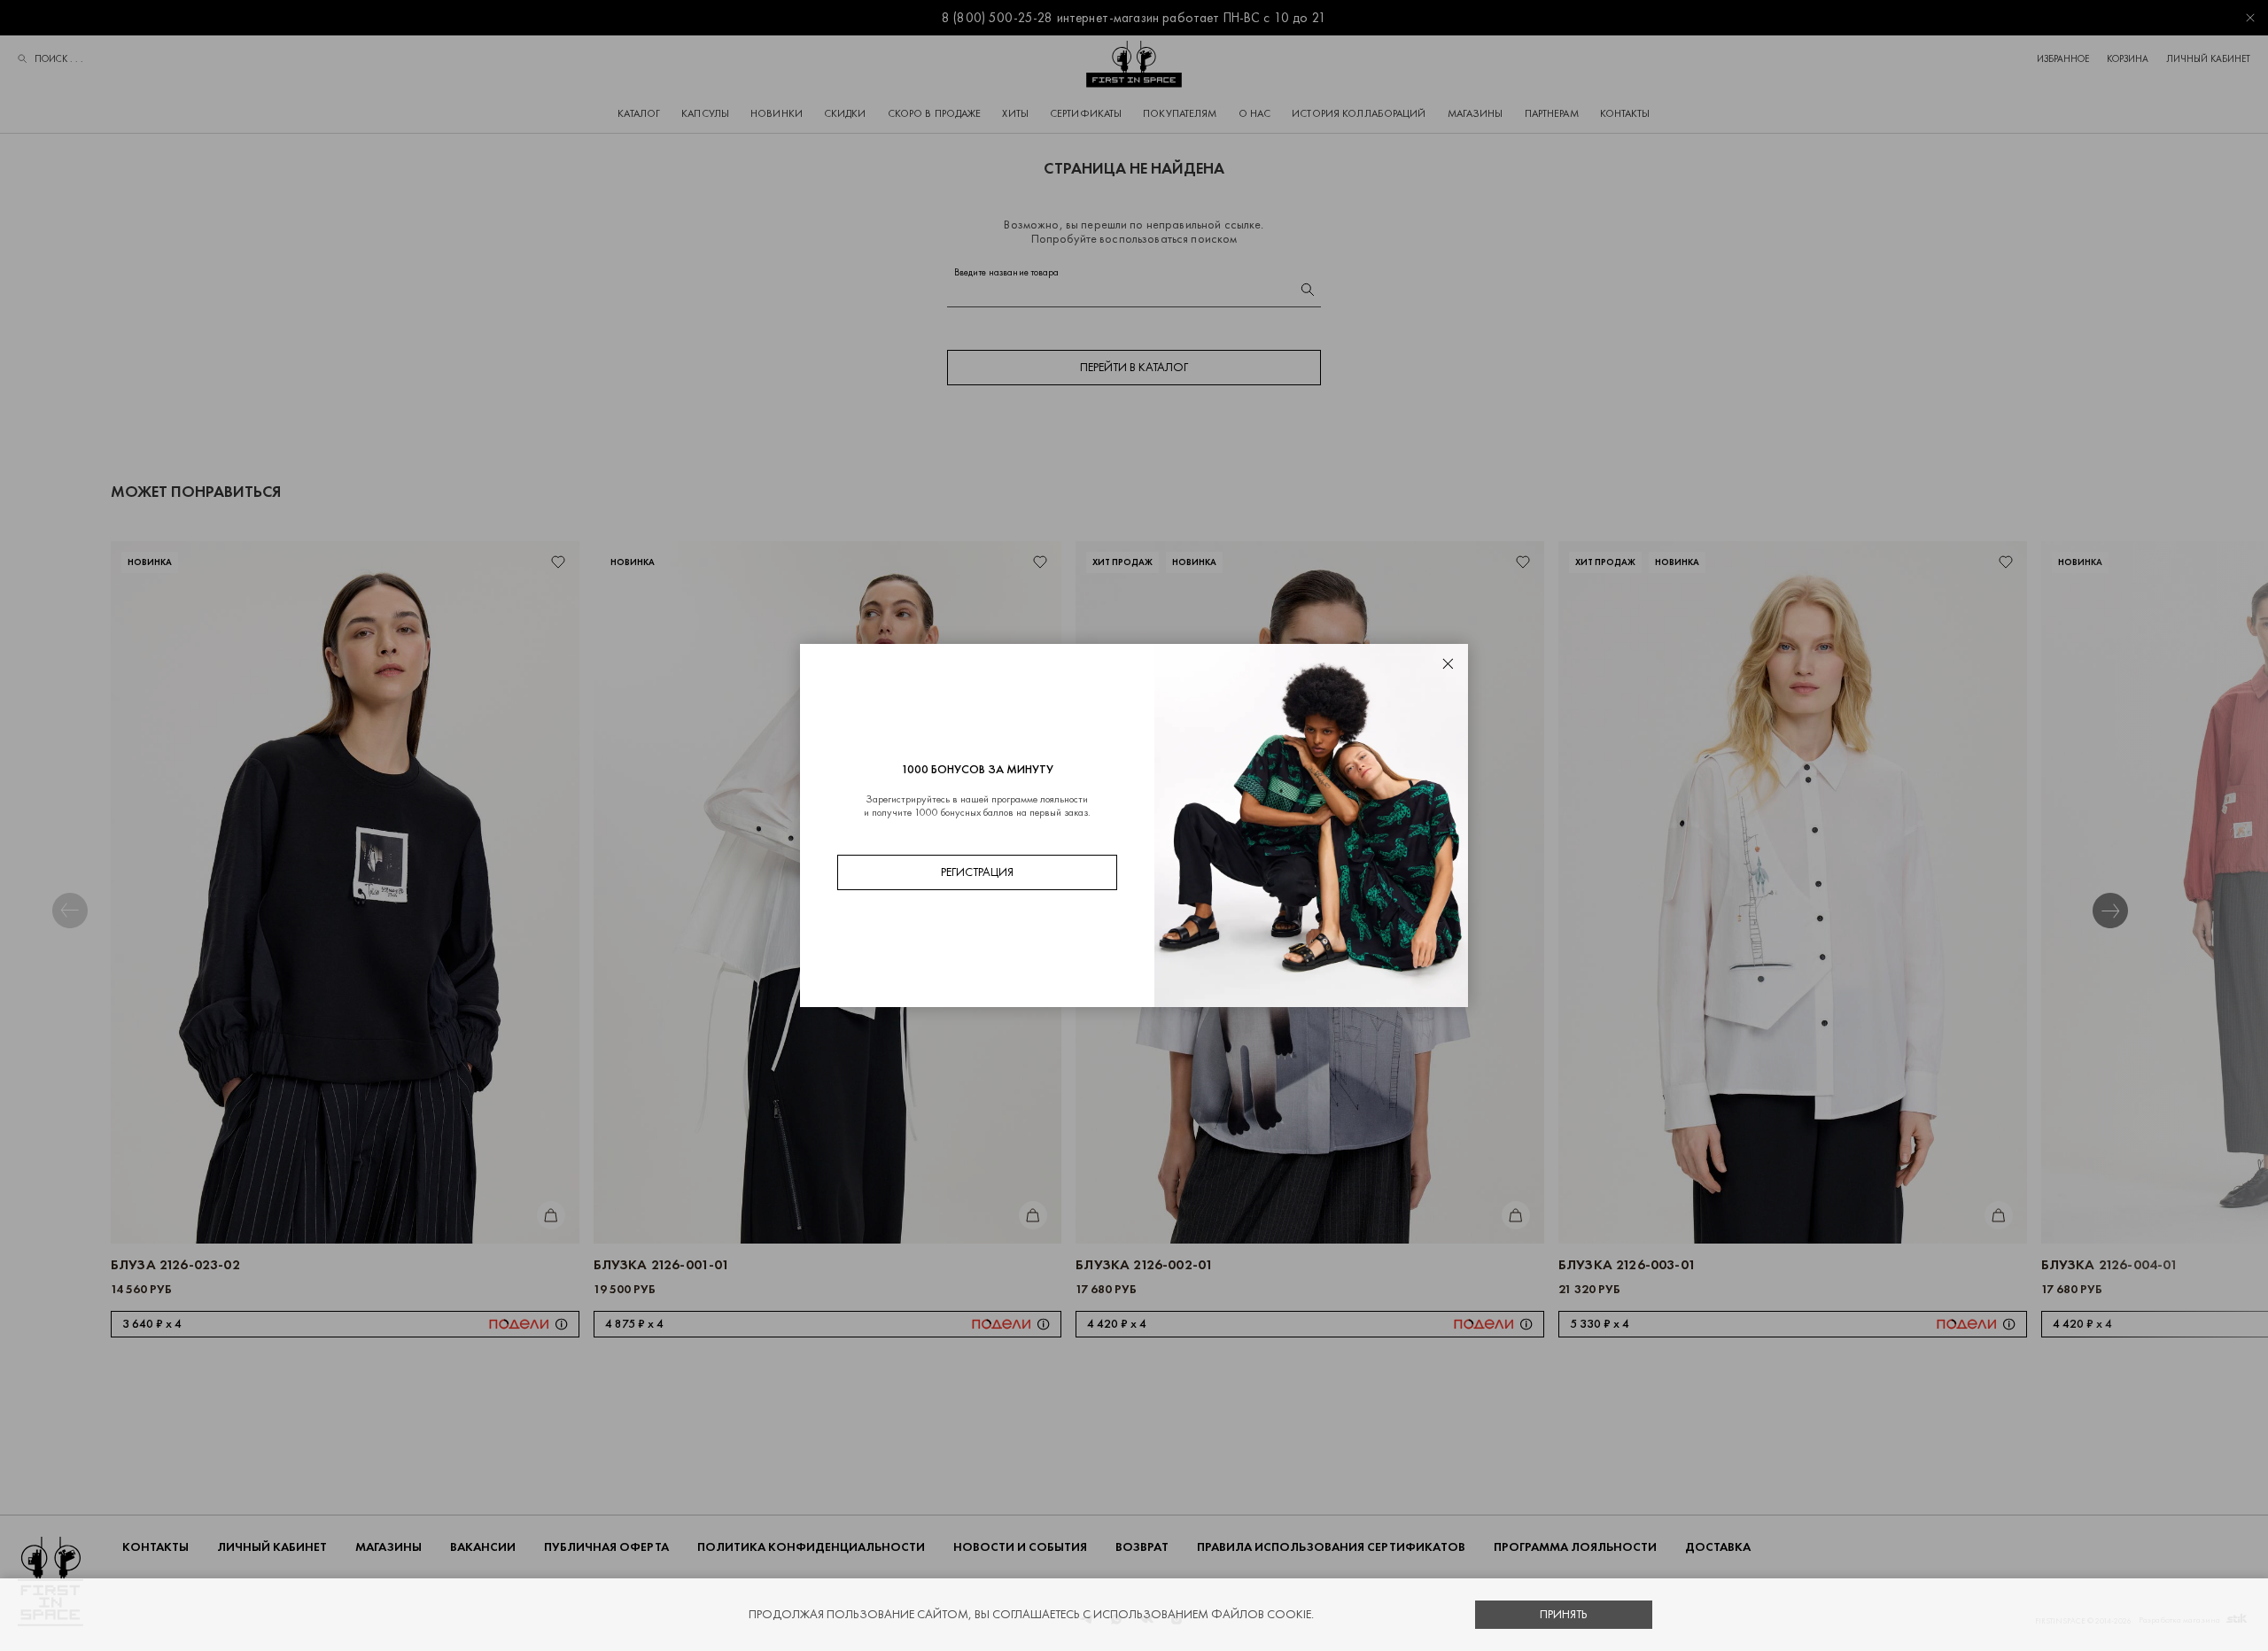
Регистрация (977, 872)
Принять (1564, 1614)
